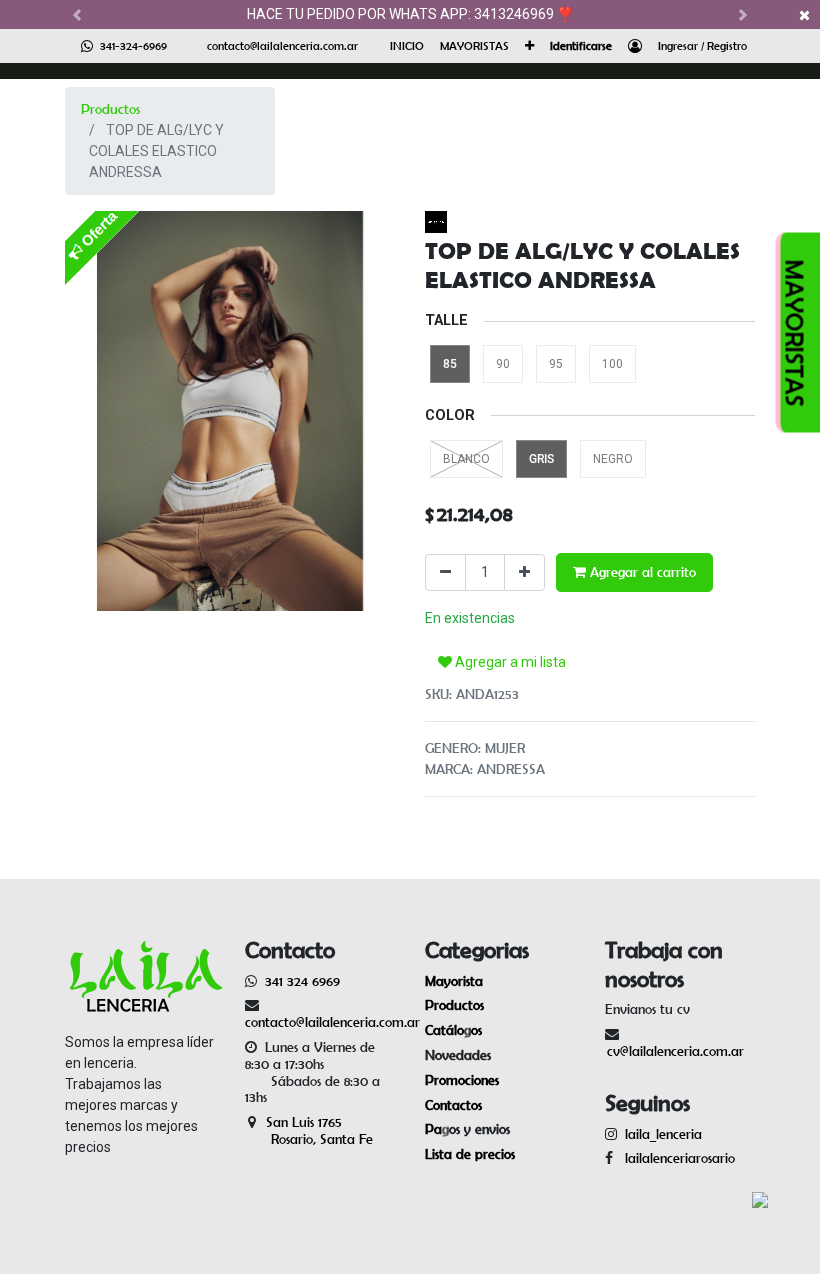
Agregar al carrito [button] (641, 572)
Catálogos (453, 1030)
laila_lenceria (663, 1134)
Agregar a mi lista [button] (509, 662)
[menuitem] (407, 46)
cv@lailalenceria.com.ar (675, 1051)
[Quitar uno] (445, 572)
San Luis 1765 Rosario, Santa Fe (309, 1130)
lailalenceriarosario (676, 1158)
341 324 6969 (302, 981)
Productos (110, 109)
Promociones (462, 1080)
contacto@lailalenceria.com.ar (282, 45)
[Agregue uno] (524, 572)
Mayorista (454, 981)
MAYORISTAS (795, 332)
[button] (529, 46)
